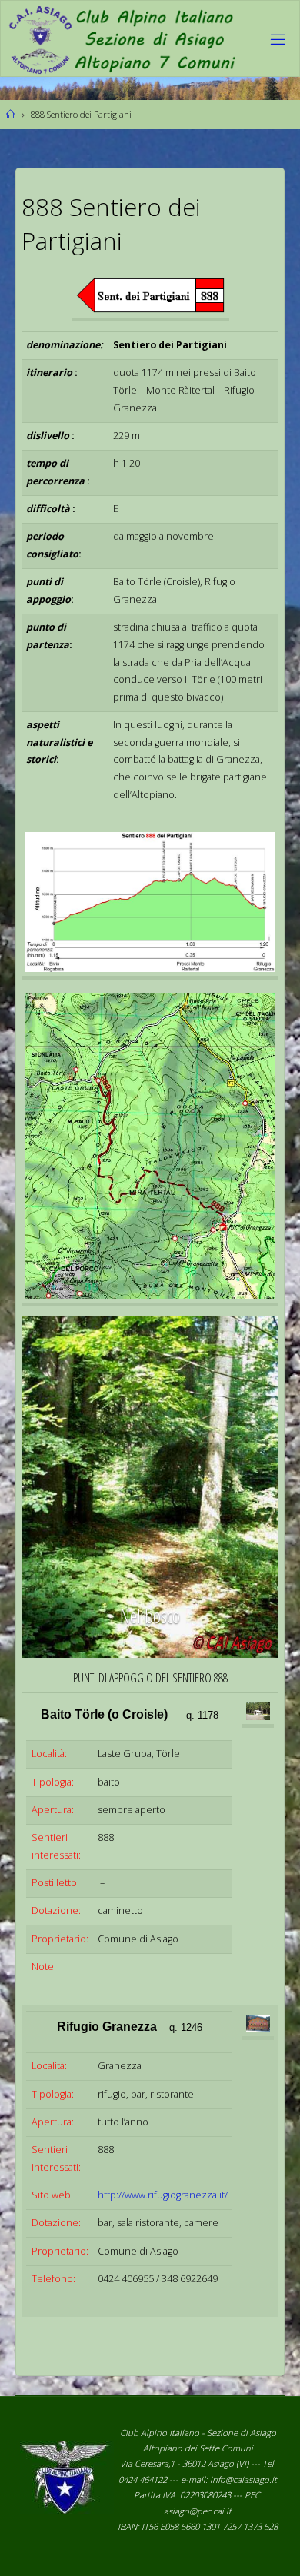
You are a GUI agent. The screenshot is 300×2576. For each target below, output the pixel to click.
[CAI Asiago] (121, 39)
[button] (61, 1487)
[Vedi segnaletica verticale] (150, 1148)
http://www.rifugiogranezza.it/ (163, 2195)
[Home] (10, 114)
